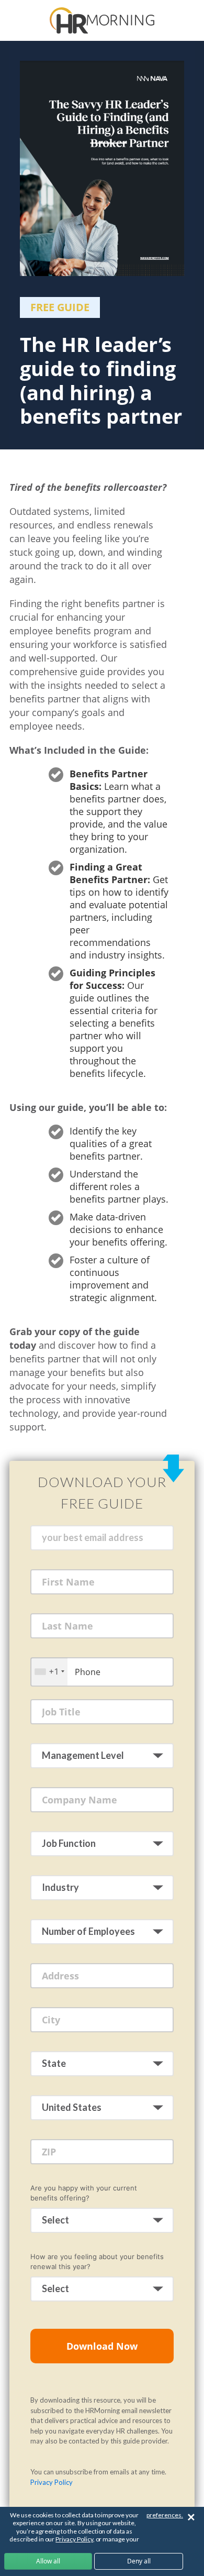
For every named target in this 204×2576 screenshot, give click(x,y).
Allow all (48, 2561)
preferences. (165, 2515)
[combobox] (49, 1672)
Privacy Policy (52, 2482)
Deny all (139, 2561)
